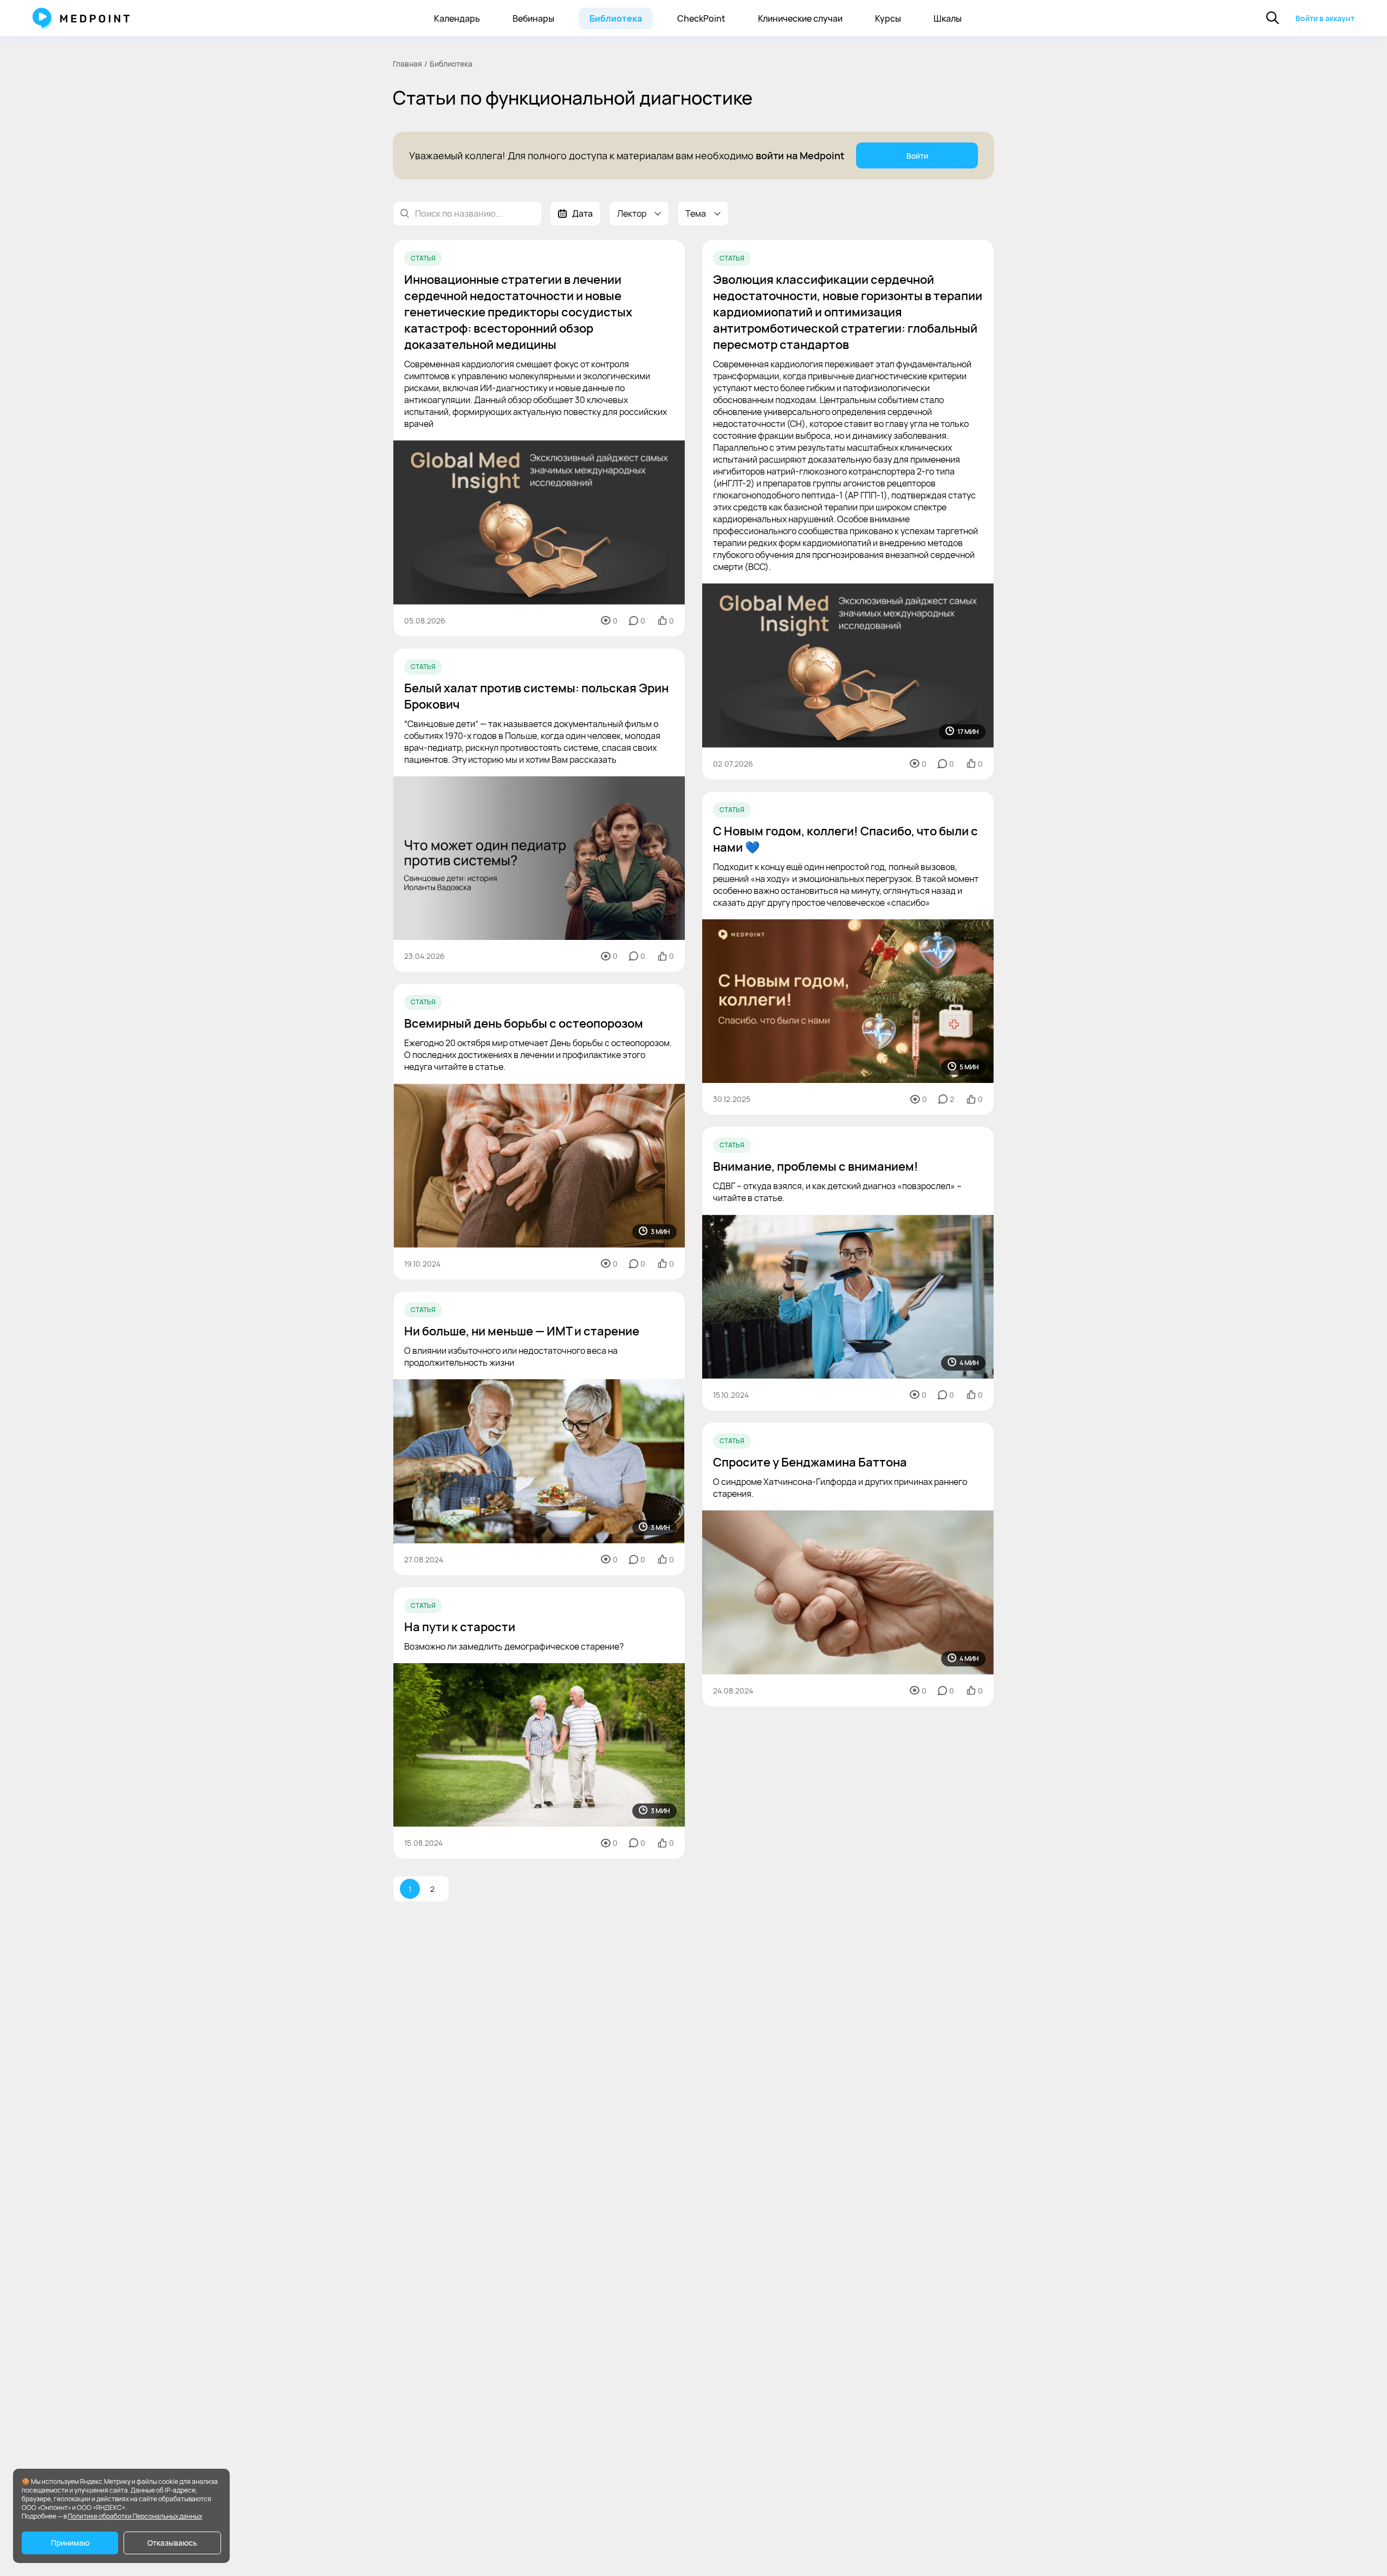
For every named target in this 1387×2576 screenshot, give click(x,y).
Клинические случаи (800, 18)
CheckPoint (701, 18)
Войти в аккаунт (1325, 18)
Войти (917, 156)
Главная (407, 64)
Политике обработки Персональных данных (135, 2516)
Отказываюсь (172, 2543)
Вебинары (533, 18)
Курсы (888, 18)
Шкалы (948, 18)
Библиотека (616, 18)
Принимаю (70, 2543)
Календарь (457, 18)
